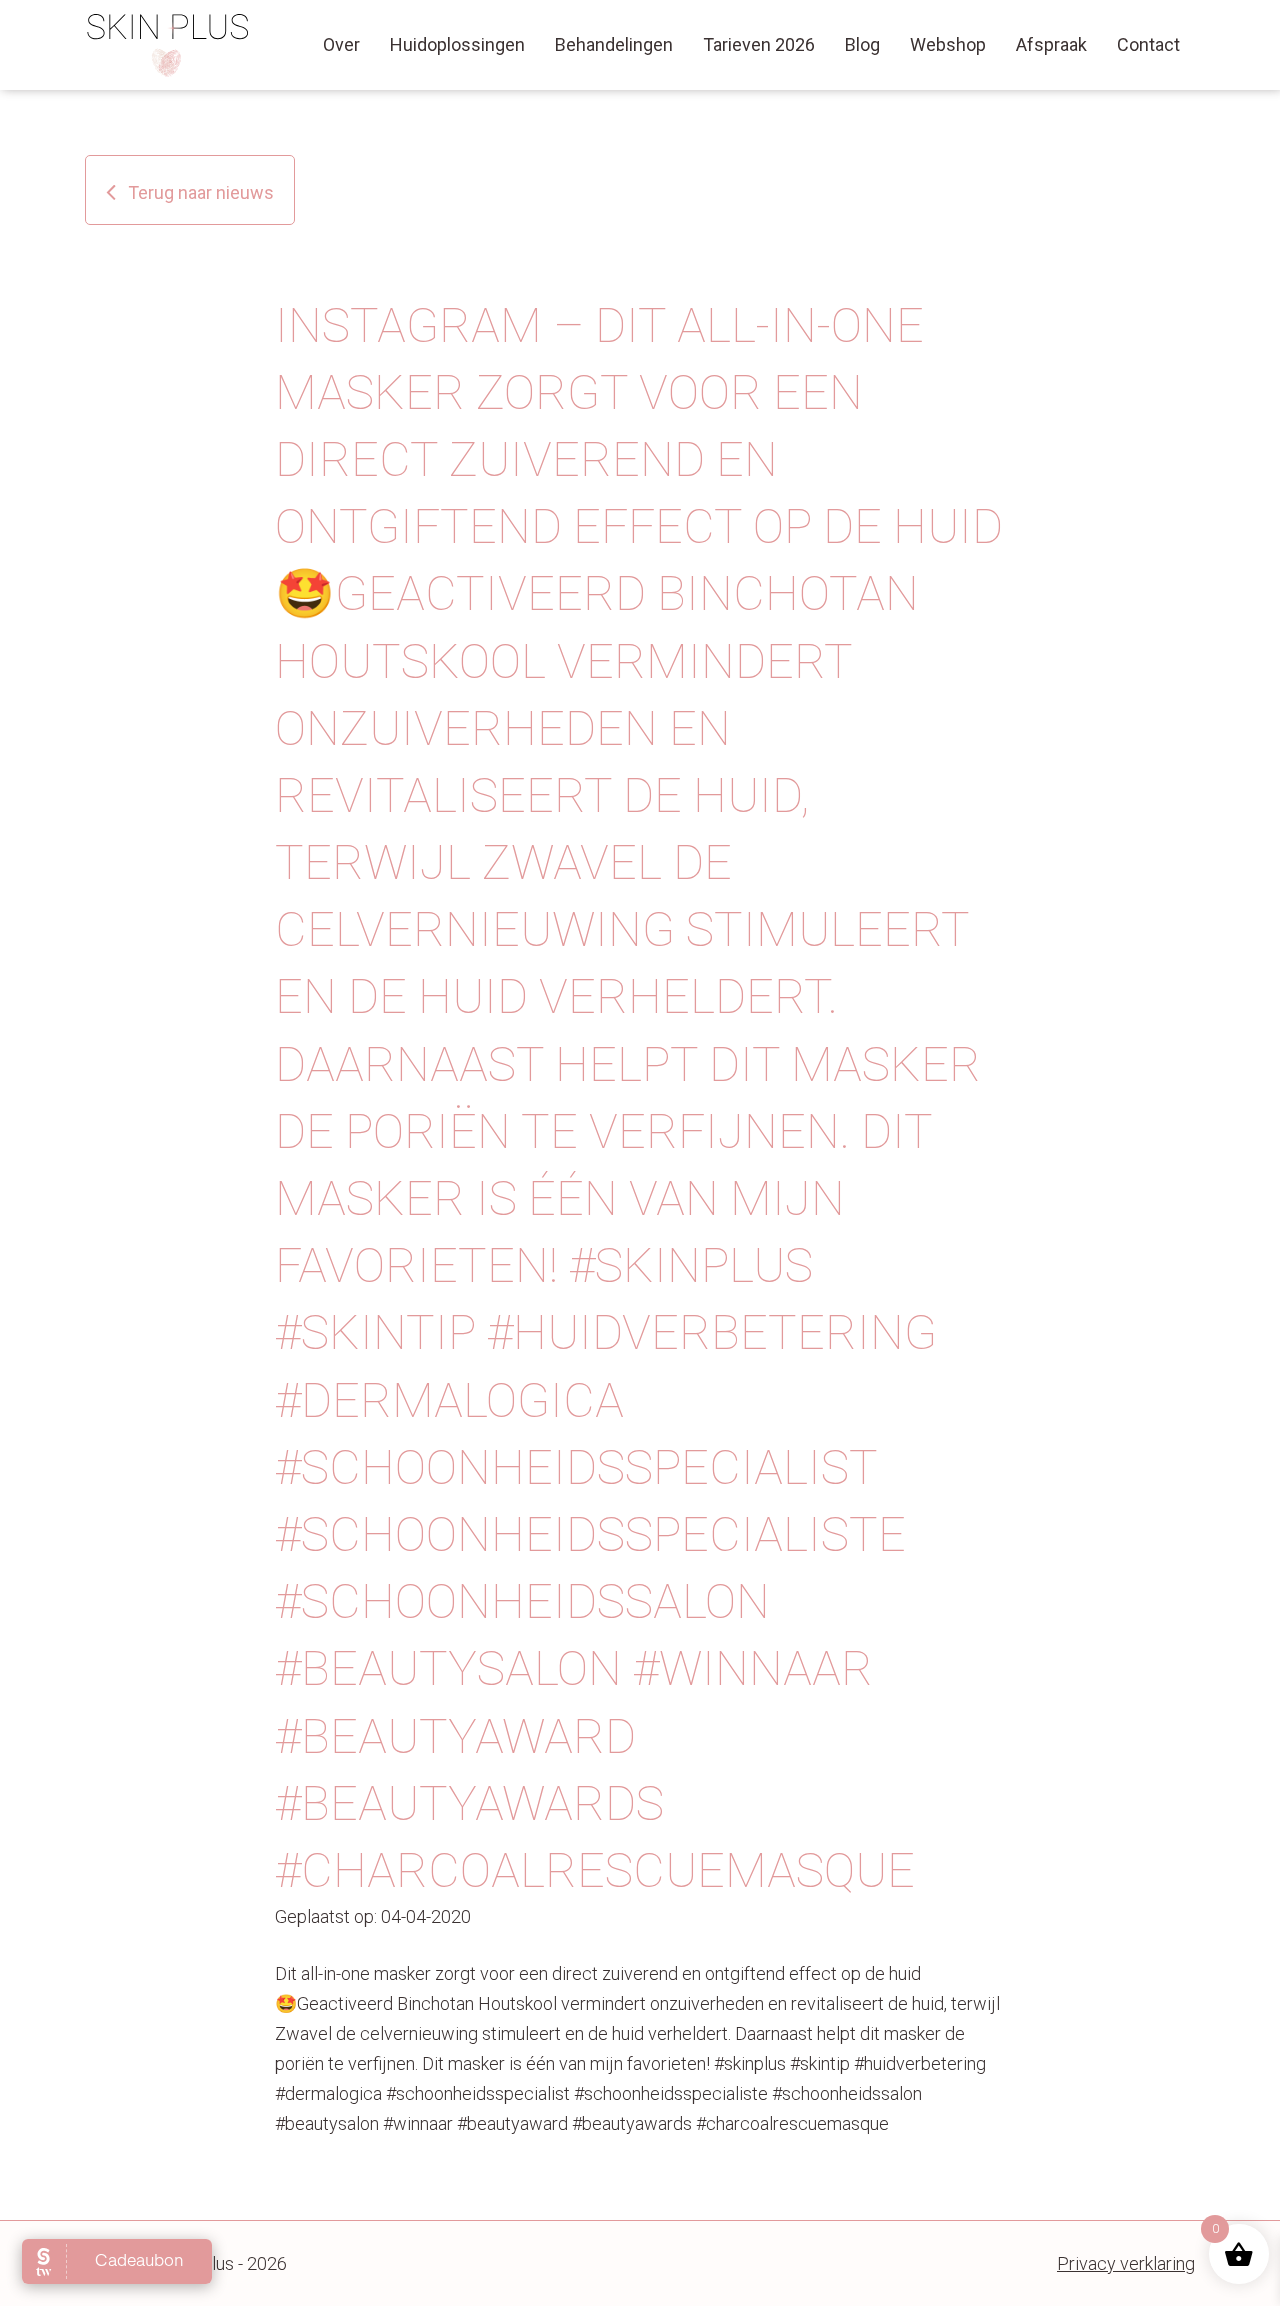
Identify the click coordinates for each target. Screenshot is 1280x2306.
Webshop (948, 44)
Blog (862, 44)
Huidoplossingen (457, 44)
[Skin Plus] (168, 45)
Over (341, 44)
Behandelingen (614, 44)
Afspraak (1051, 44)
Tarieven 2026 (759, 44)
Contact (1148, 44)
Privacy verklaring (1126, 2263)
